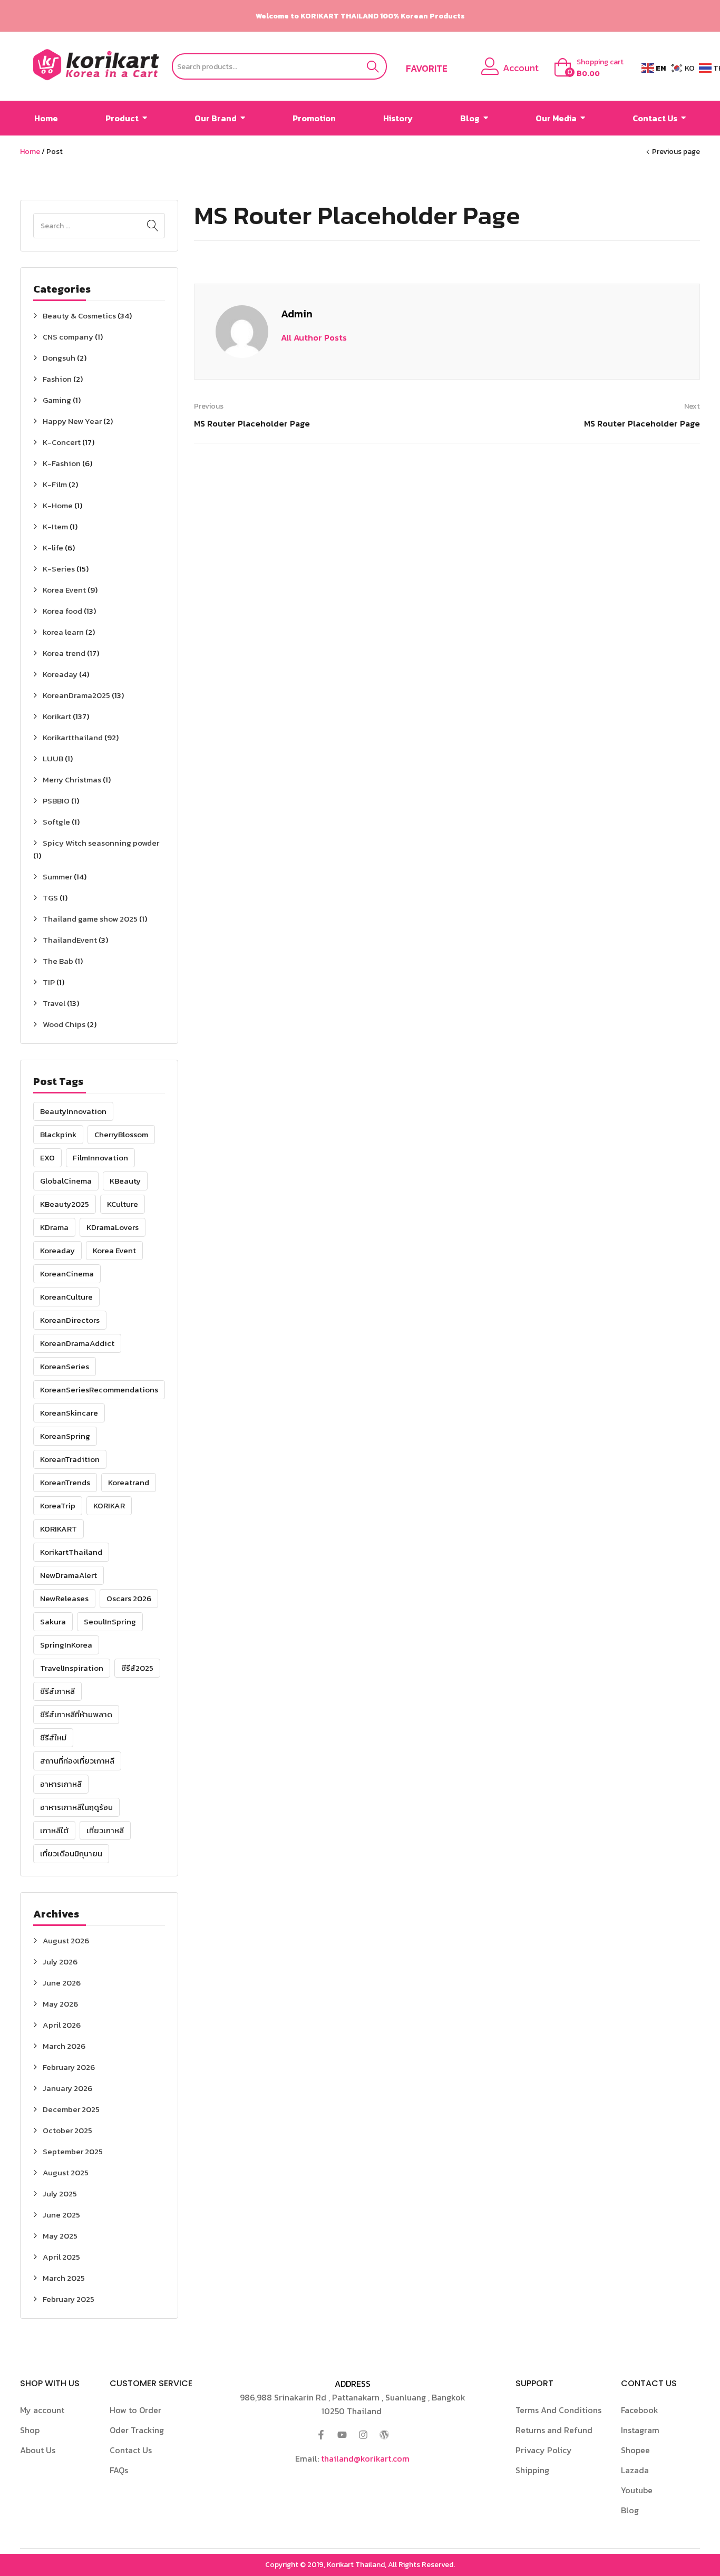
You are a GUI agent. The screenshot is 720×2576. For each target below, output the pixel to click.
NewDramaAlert (69, 1575)
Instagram (640, 2430)
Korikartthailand (73, 737)
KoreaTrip (58, 1505)
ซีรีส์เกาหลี (57, 1691)
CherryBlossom (121, 1134)
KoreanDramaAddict (77, 1343)
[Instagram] (363, 2435)
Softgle (56, 822)
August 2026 (66, 1940)
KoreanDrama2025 (76, 695)
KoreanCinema (67, 1274)
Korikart (57, 716)
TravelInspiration (72, 1668)
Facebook (640, 2410)
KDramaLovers (113, 1227)
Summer (57, 877)
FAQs (119, 2470)
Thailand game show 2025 (90, 919)
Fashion (57, 379)
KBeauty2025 (65, 1204)
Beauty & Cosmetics (79, 316)
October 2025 (67, 2130)
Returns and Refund (554, 2430)
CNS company (68, 337)
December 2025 (71, 2109)
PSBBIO (56, 801)
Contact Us (131, 2450)
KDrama (54, 1227)
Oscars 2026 (129, 1598)
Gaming (57, 400)
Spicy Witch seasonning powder (101, 843)
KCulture (123, 1204)
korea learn (63, 632)
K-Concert (62, 442)
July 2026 (60, 1962)
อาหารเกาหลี (61, 1784)
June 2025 (61, 2215)
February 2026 (69, 2067)
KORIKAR (109, 1505)
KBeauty (125, 1181)
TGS (50, 898)
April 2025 (61, 2257)
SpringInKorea (66, 1645)
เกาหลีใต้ (54, 1830)
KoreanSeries (65, 1366)
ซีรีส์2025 (137, 1668)
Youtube (637, 2490)
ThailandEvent (70, 940)
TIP (49, 982)
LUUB (53, 758)
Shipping (532, 2470)
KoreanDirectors (70, 1320)
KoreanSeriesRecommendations (99, 1389)
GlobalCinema (66, 1181)
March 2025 (64, 2278)
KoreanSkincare (69, 1413)
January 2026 (67, 2088)
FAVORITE (427, 69)
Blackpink (58, 1134)
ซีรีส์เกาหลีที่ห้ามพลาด (76, 1714)
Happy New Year (72, 421)
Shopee (635, 2450)
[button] (594, 68)
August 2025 (66, 2172)
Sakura (53, 1621)
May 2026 (60, 2004)
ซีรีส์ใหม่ (53, 1737)
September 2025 (73, 2151)
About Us (38, 2450)
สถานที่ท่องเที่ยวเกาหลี (77, 1761)
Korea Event (64, 590)
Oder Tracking (137, 2430)
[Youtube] (342, 2435)
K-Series (59, 569)
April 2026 (62, 2025)
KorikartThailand (71, 1552)
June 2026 (62, 1983)
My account (42, 2410)
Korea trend (64, 653)
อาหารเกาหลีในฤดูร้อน (76, 1807)
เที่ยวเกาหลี (105, 1830)
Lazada (635, 2470)
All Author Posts (314, 337)
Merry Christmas (72, 779)
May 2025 (60, 2236)
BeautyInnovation (73, 1111)
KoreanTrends (65, 1482)
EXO (47, 1158)
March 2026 (64, 2046)
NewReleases (64, 1598)
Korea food (62, 611)
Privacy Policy (544, 2450)
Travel (54, 1003)
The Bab (58, 961)
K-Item (55, 526)
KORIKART (59, 1529)
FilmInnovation (100, 1158)
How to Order (135, 2410)
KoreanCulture (66, 1297)
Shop (30, 2430)
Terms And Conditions (558, 2410)
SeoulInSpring (110, 1621)
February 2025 (69, 2299)
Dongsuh (59, 358)
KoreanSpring (65, 1436)
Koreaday (60, 674)
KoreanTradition (70, 1459)
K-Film (55, 484)
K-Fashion (62, 463)
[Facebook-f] (321, 2435)
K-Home (58, 505)
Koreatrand (129, 1482)
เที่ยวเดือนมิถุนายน (71, 1853)
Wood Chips (64, 1024)
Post (55, 152)
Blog (630, 2510)
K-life (53, 548)
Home (30, 152)
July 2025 (60, 2194)
